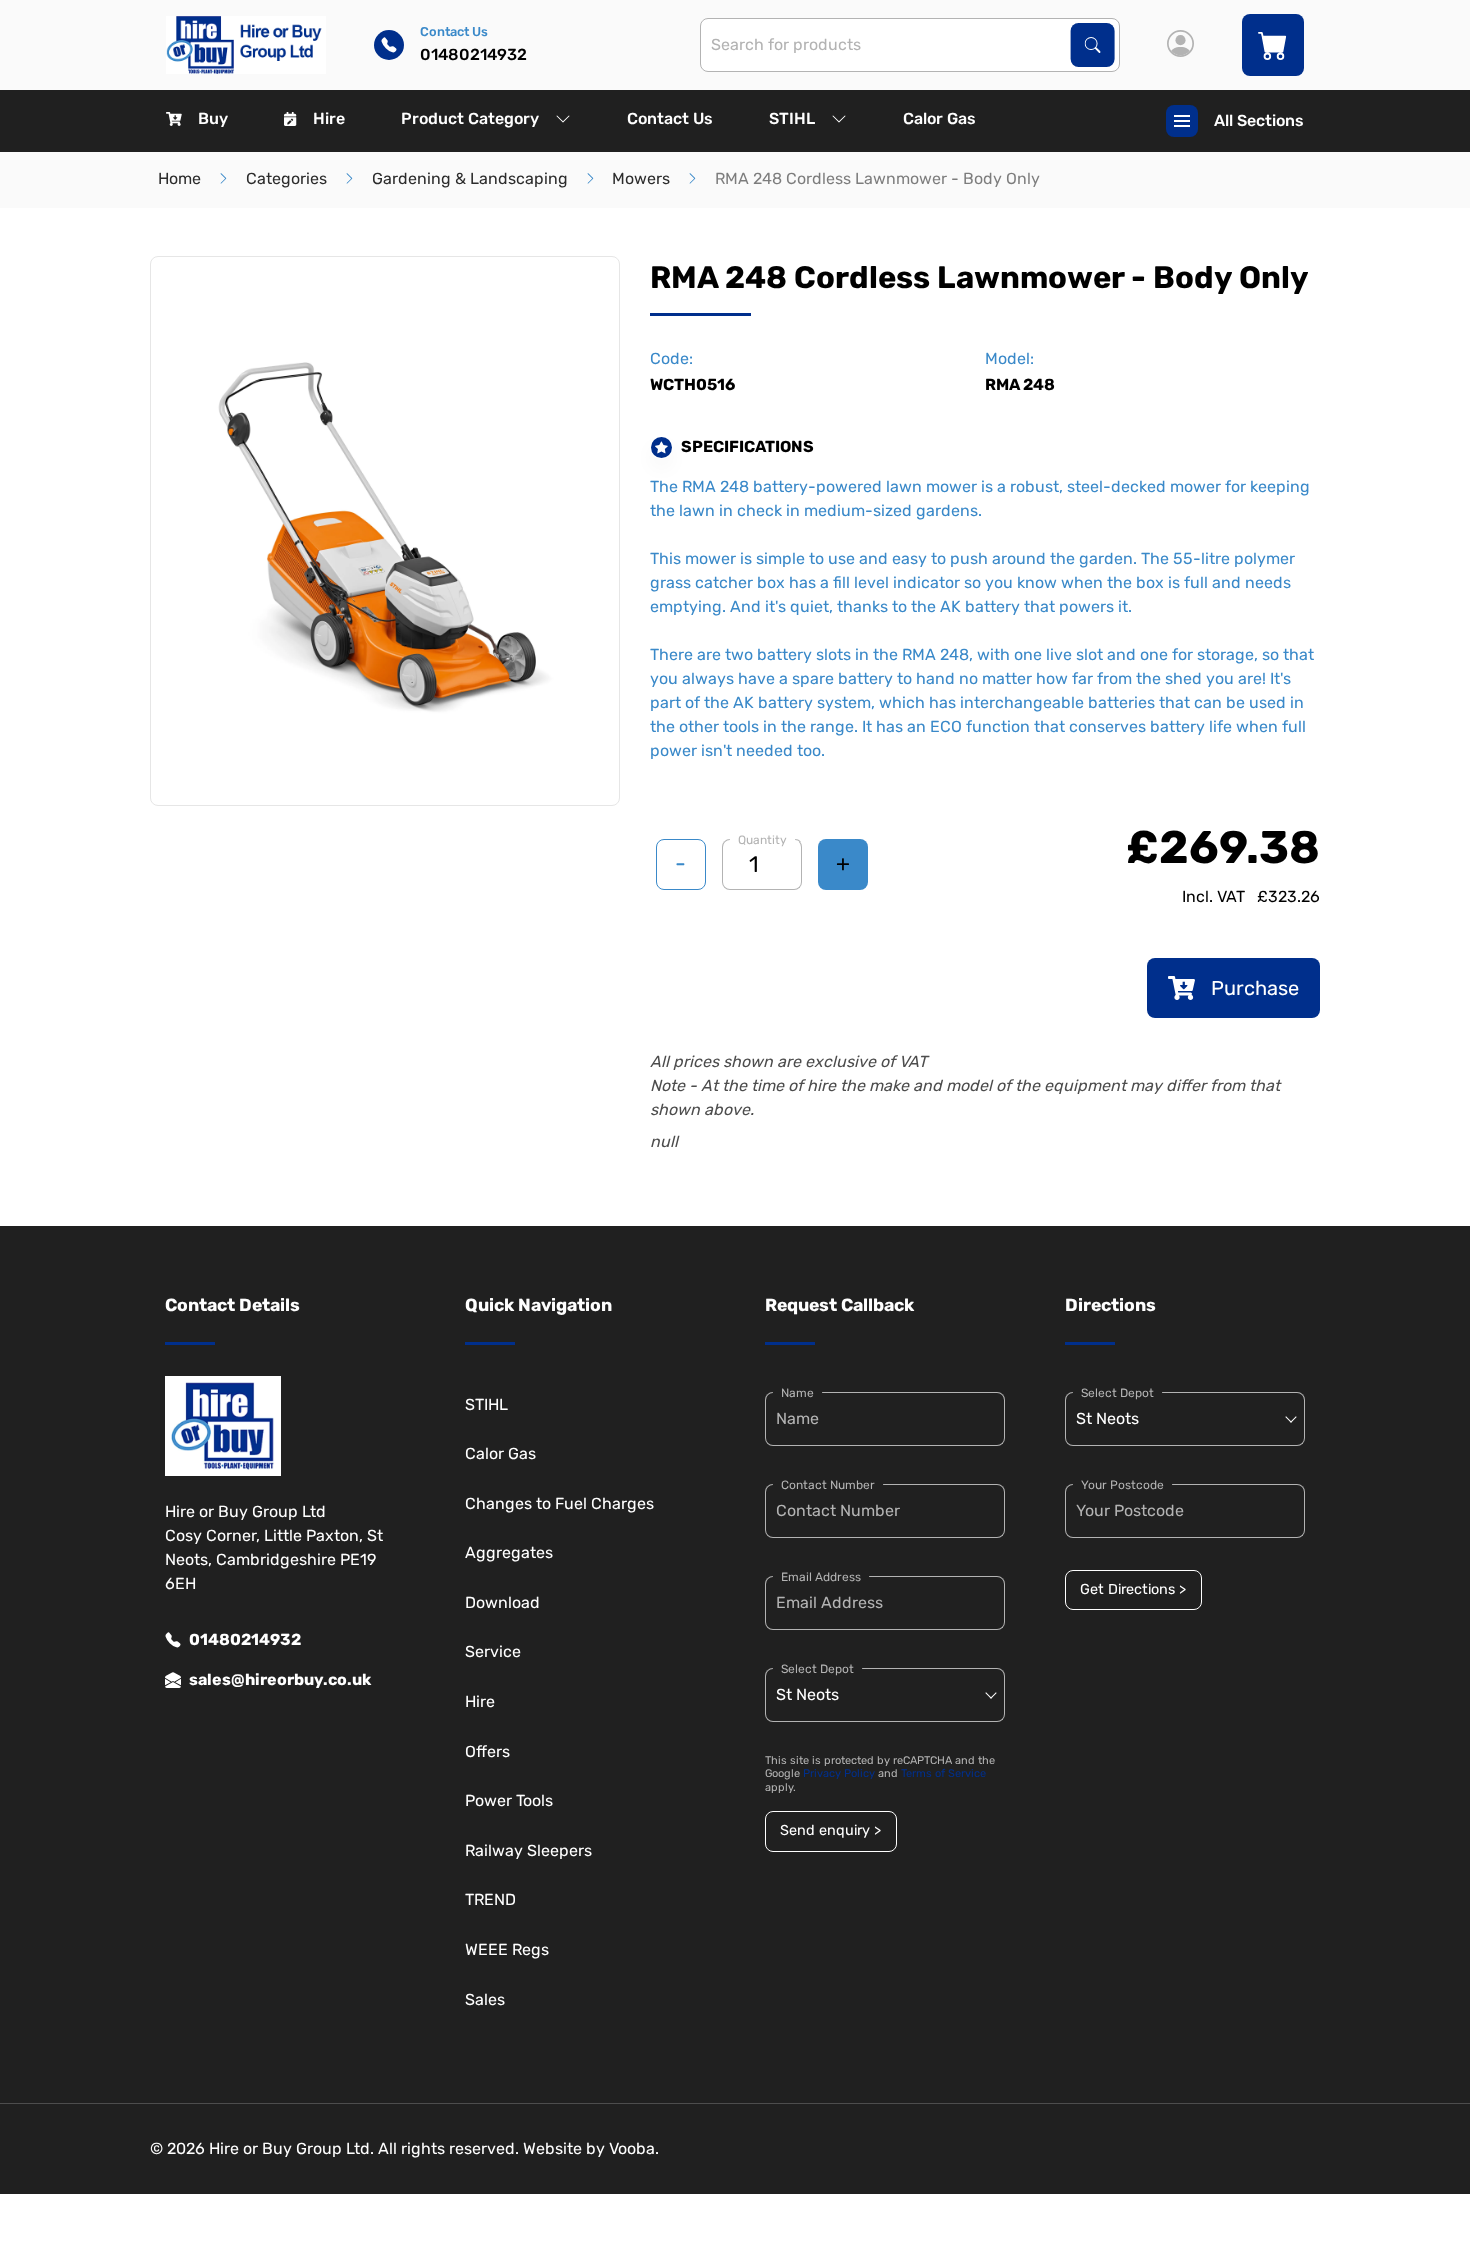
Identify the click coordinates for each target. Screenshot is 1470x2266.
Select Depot (817, 1669)
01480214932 (245, 1639)
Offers (487, 1751)
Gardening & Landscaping (470, 178)
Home (179, 178)
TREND (490, 1899)
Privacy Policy (839, 1773)
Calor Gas (939, 118)
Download (502, 1602)
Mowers (641, 178)
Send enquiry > (830, 1830)
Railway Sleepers (528, 1850)
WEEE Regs (507, 1949)
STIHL (792, 118)
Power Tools (509, 1800)
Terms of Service (943, 1773)
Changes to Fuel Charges (559, 1503)
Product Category (470, 118)
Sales (485, 1999)
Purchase (1255, 988)
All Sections (1259, 120)
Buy (213, 118)
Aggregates (509, 1552)
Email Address (821, 1577)
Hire (329, 118)
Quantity (762, 840)
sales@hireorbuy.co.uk (280, 1679)
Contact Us (670, 118)
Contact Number (828, 1485)
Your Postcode (1122, 1485)
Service (493, 1651)
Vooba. (634, 2148)
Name (797, 1393)
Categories (286, 178)
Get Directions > (1133, 1589)
